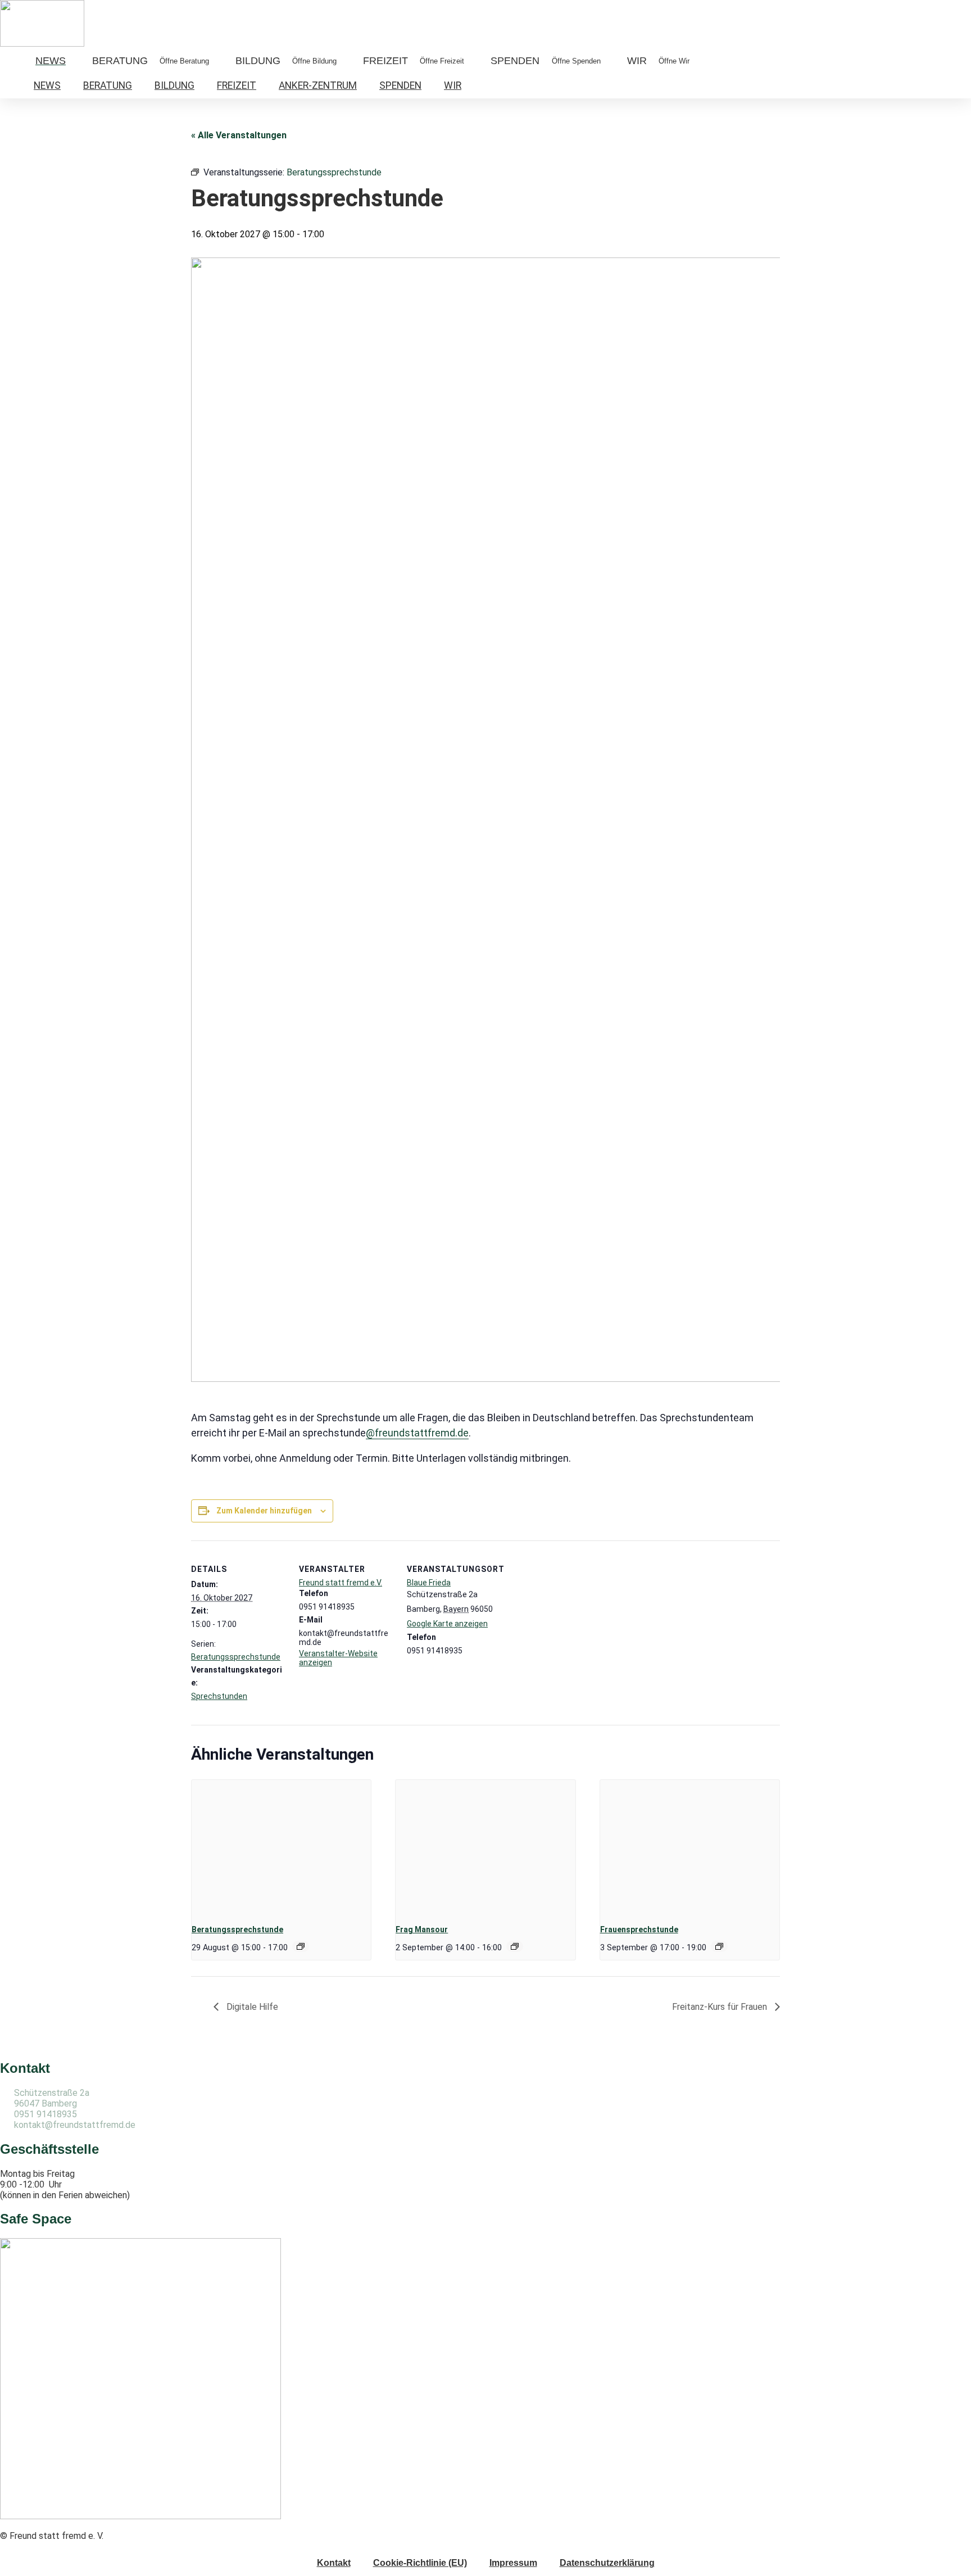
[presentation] (281, 1847)
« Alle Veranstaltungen (239, 135)
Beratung (108, 85)
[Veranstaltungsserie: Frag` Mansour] (515, 1946)
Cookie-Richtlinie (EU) (420, 2563)
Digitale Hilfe (251, 2007)
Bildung (174, 85)
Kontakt (334, 2563)
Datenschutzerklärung (607, 2563)
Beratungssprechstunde (236, 1657)
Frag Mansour (422, 1929)
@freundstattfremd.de (417, 1433)
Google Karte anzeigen (447, 1624)
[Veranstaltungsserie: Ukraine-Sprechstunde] (719, 1946)
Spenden (400, 85)
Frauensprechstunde (639, 1929)
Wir (453, 85)
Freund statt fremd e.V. (341, 1583)
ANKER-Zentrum (318, 85)
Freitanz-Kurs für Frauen (721, 2007)
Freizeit (237, 85)
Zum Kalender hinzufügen (264, 1511)
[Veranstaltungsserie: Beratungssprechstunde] (301, 1946)
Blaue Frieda (429, 1583)
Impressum (513, 2563)
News (47, 85)
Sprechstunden (219, 1696)
